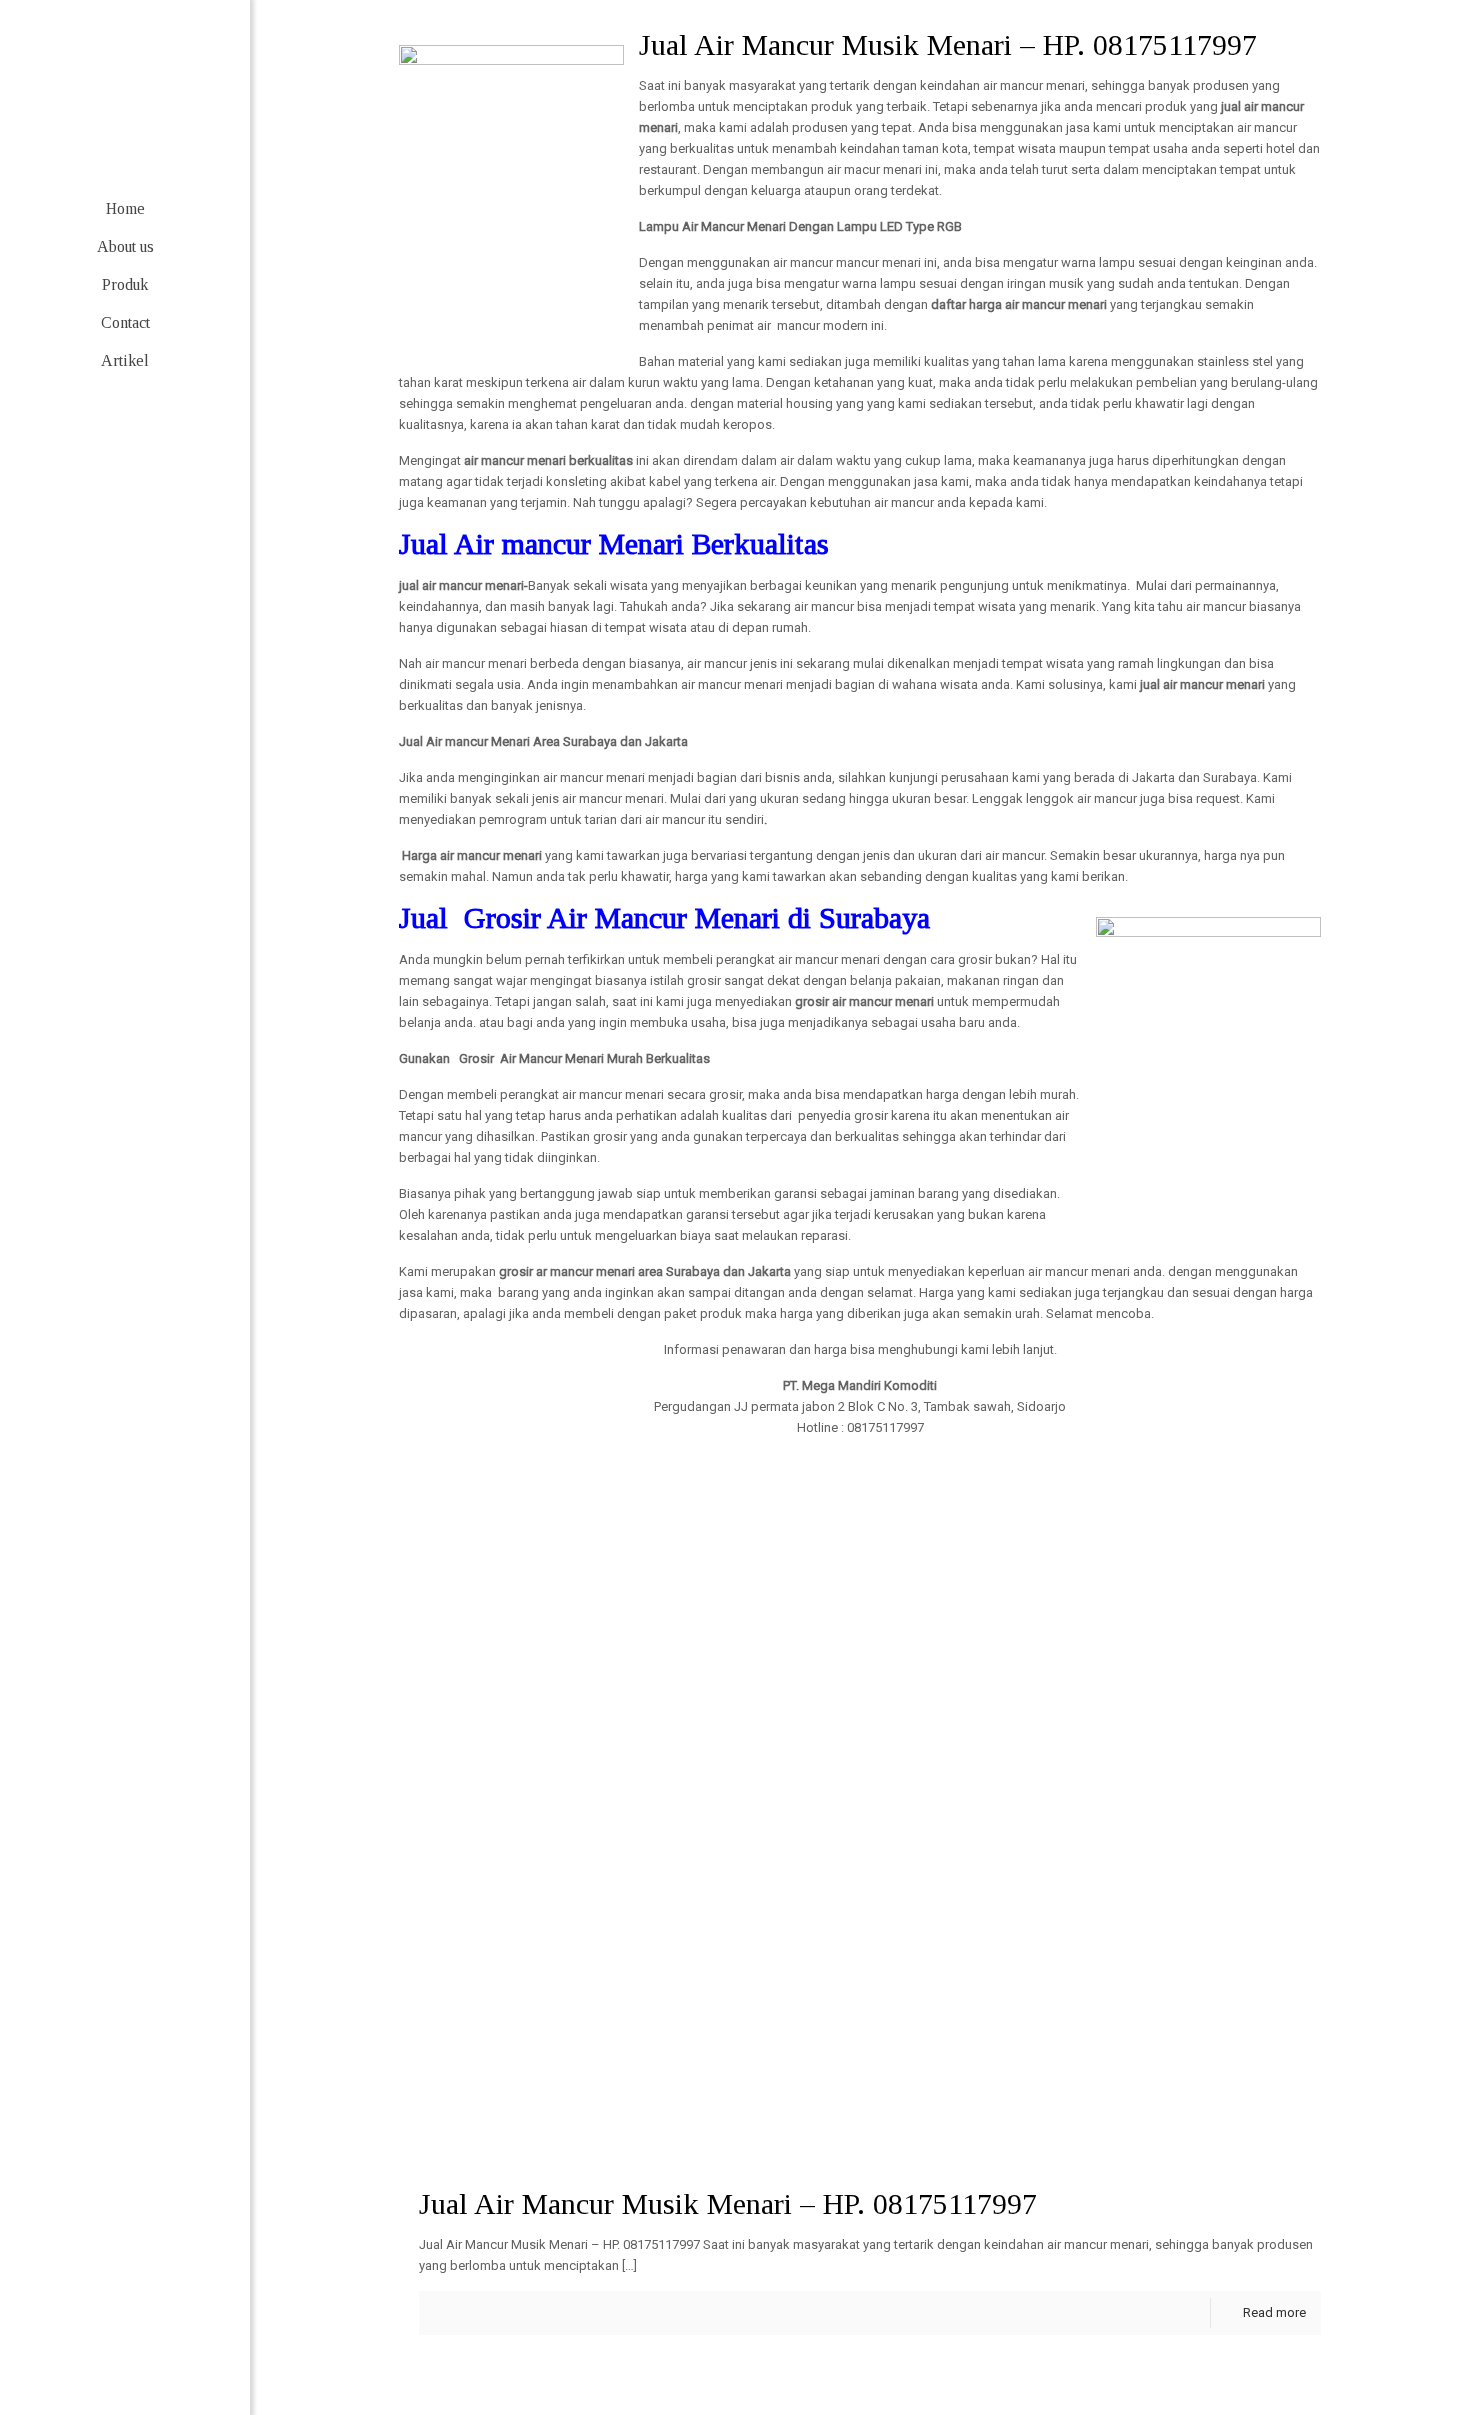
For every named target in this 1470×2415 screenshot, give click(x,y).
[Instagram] (185, 2352)
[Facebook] (65, 2352)
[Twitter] (125, 2352)
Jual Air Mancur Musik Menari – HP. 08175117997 (728, 2203)
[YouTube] (155, 2352)
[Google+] (95, 2352)
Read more (1274, 2312)
